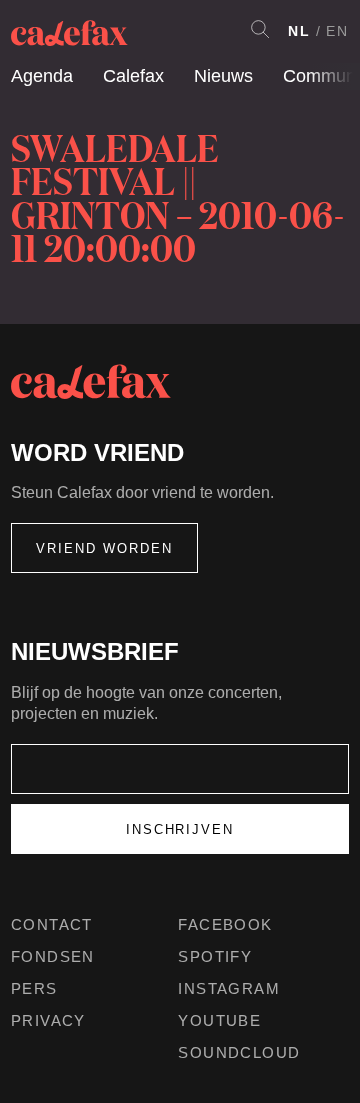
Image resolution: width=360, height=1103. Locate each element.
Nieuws (223, 76)
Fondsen (53, 956)
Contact (52, 924)
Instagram (229, 988)
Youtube (219, 1020)
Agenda (42, 76)
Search (260, 29)
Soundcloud (239, 1052)
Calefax (133, 76)
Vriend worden (104, 548)
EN (337, 31)
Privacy (48, 1020)
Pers (34, 988)
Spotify (215, 956)
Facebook (225, 924)
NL (299, 31)
